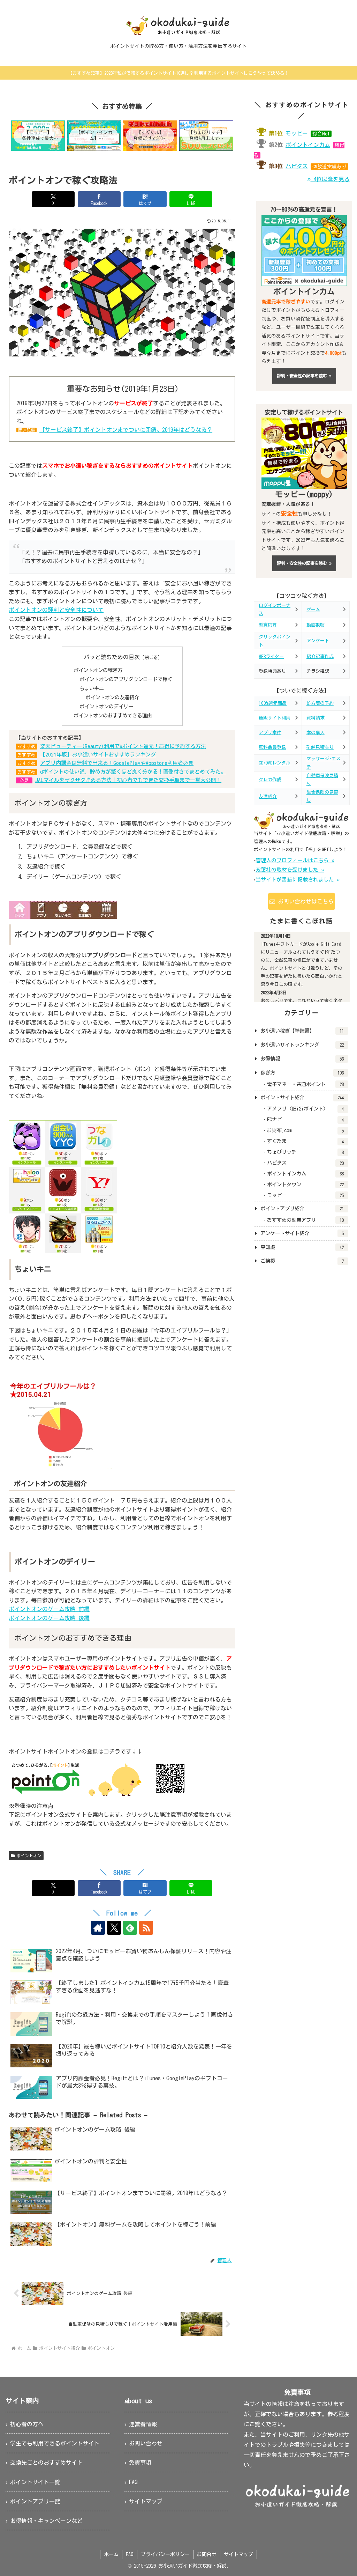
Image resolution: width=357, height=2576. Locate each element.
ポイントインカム (308, 145)
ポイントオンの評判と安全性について (56, 610)
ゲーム (313, 610)
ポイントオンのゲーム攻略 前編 (49, 1609)
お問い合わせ (146, 2443)
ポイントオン (29, 1855)
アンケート (318, 641)
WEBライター (271, 656)
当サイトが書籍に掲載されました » (298, 880)
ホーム (111, 2554)
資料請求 (316, 718)
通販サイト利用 (275, 718)
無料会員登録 (272, 747)
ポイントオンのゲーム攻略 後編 (49, 1618)
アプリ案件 (270, 733)
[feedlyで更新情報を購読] (130, 1928)
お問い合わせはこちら (304, 901)
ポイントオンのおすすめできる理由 (113, 715)
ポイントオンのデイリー (106, 706)
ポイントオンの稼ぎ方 (98, 670)
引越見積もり (320, 747)
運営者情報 (143, 2424)
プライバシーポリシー (165, 2554)
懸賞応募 (268, 625)
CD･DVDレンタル (275, 763)
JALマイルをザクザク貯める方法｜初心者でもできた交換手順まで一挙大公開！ (128, 780)
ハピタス (297, 166)
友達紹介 (268, 796)
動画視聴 (316, 625)
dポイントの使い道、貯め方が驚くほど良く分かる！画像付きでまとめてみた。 (133, 772)
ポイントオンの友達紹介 (112, 697)
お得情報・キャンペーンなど (46, 2521)
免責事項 (140, 2463)
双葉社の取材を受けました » (290, 870)
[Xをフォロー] (114, 1928)
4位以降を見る (330, 179)
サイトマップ (146, 2501)
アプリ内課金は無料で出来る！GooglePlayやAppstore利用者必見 (117, 763)
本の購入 (316, 733)
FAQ (133, 2482)
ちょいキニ (92, 688)
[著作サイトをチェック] (98, 1928)
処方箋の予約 (320, 703)
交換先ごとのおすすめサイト (46, 2463)
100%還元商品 (273, 703)
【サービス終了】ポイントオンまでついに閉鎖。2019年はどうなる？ (126, 430)
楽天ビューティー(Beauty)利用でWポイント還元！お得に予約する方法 (123, 746)
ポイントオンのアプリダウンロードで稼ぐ (126, 679)
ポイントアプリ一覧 (35, 2501)
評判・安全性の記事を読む (303, 376)
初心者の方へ (27, 2424)
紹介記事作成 (320, 656)
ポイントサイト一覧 (35, 2482)
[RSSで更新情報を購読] (146, 1928)
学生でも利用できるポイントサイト (55, 2443)
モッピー (297, 133)
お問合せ (207, 2554)
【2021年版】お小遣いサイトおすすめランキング (98, 755)
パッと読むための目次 (112, 657)
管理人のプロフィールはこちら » (295, 860)
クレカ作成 (270, 780)
